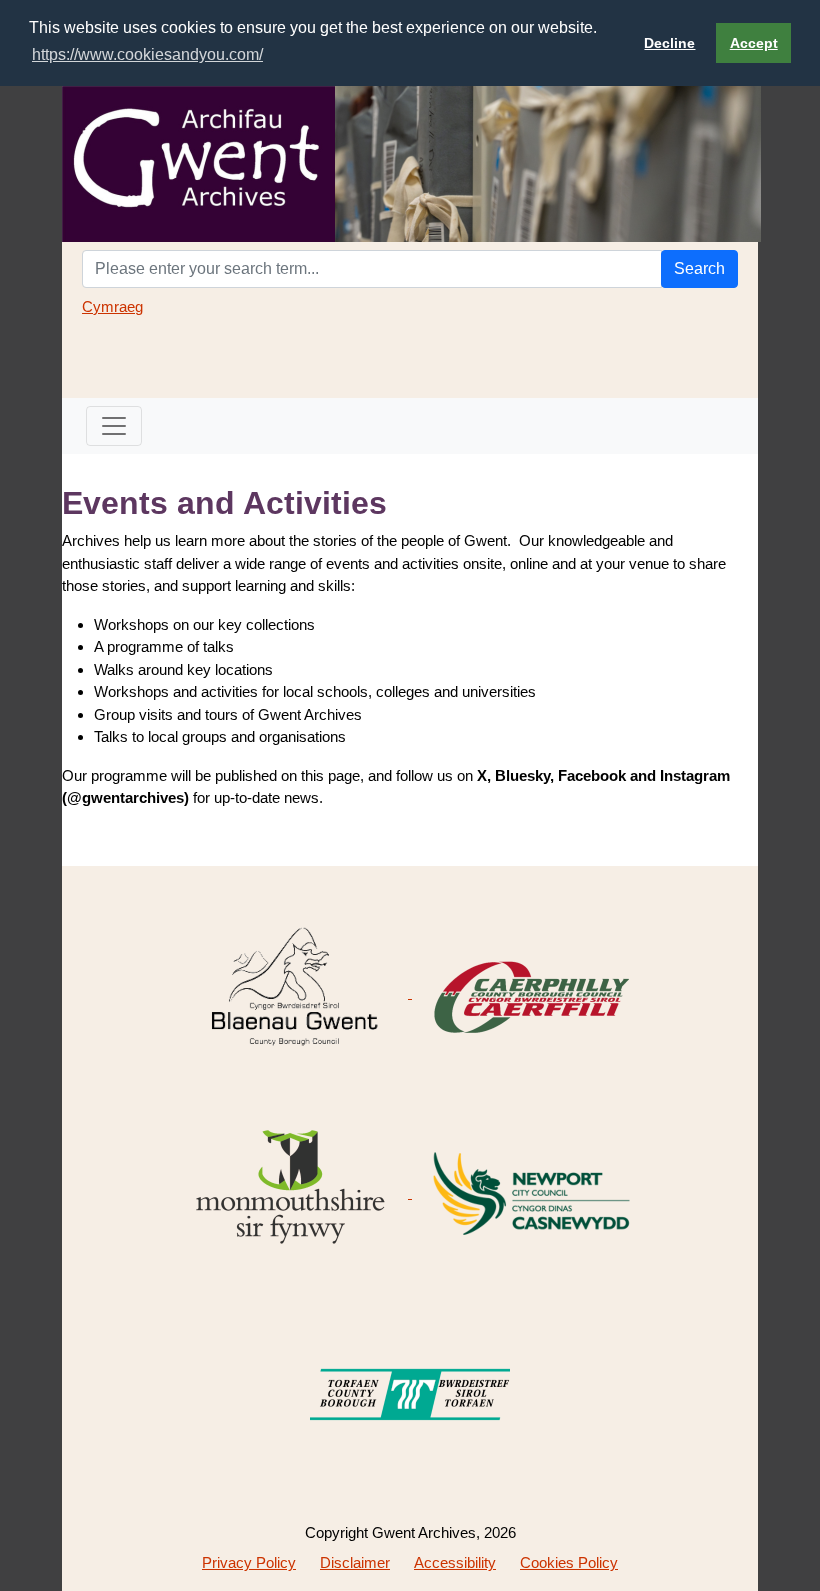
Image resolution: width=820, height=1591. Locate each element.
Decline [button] (669, 43)
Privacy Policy (249, 1562)
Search (699, 268)
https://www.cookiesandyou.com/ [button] (147, 54)
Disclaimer (355, 1562)
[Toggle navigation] (114, 426)
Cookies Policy (569, 1562)
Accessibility (455, 1562)
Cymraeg (112, 306)
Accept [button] (754, 43)
